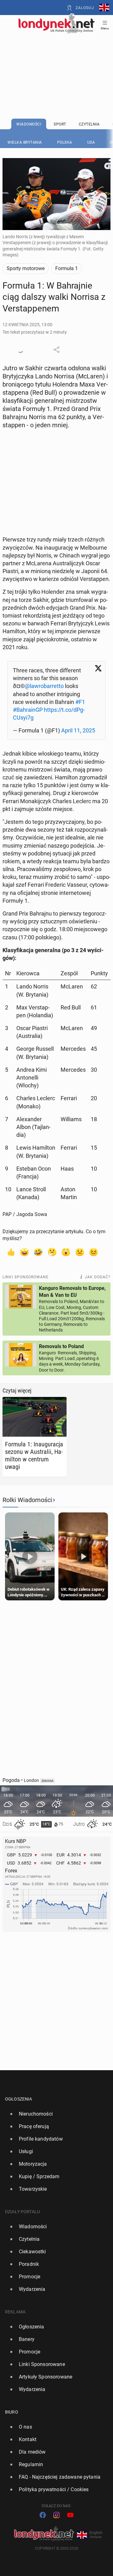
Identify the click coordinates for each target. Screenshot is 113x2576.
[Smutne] (80, 1252)
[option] (54, 2114)
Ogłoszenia (19, 2099)
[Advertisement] (56, 60)
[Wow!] (66, 1252)
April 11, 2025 (78, 730)
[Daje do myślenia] (52, 1252)
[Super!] (24, 1252)
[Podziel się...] (56, 350)
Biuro (12, 2412)
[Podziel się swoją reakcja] (20, 350)
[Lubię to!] (11, 1252)
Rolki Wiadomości (27, 1500)
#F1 (80, 702)
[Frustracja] (94, 1252)
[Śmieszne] (38, 1252)
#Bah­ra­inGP (28, 710)
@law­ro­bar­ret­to (44, 686)
